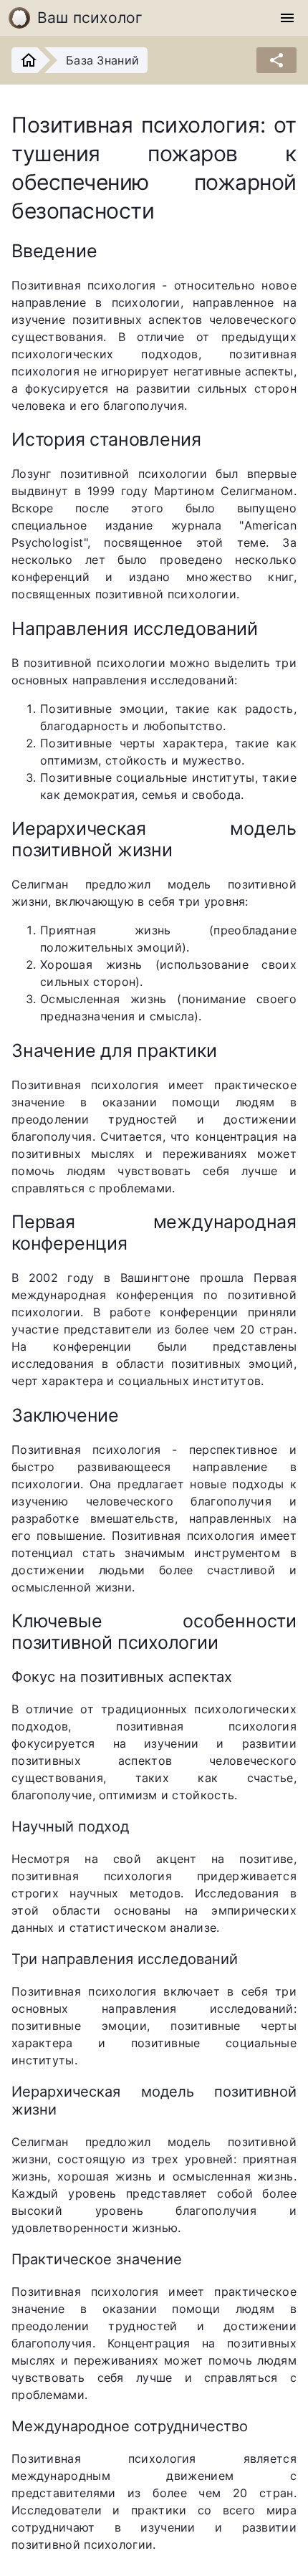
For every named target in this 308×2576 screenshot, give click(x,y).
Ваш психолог (90, 18)
